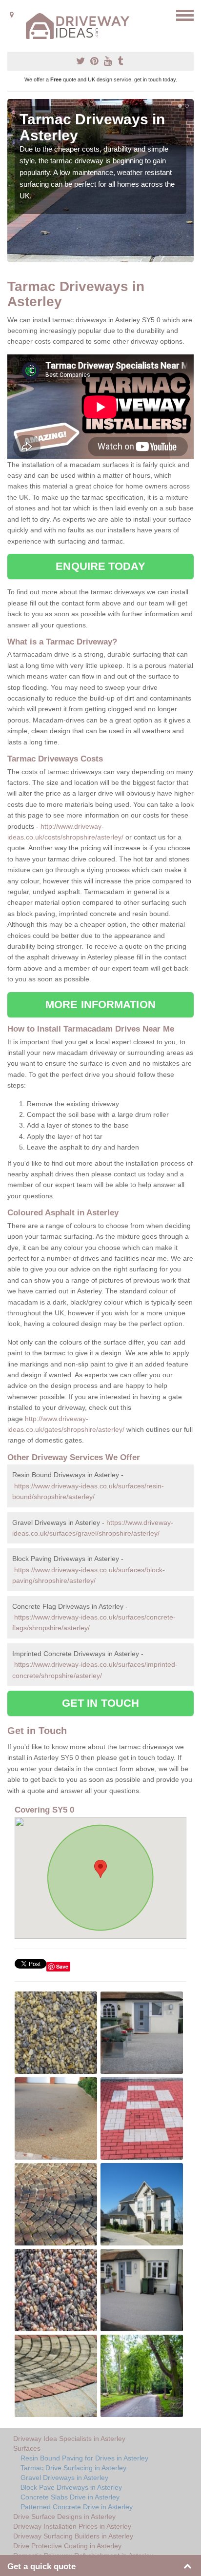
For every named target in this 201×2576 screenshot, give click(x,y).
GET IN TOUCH (100, 1703)
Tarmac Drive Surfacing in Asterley (73, 2468)
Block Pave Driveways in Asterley (71, 2487)
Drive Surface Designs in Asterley (64, 2517)
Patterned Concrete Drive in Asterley (77, 2507)
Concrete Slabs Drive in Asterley (70, 2497)
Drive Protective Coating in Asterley (67, 2546)
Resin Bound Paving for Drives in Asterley (84, 2458)
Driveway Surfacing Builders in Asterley (73, 2536)
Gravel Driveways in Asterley (64, 2478)
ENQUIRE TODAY (100, 566)
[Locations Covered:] (12, 15)
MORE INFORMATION (100, 1005)
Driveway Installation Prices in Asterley (72, 2526)
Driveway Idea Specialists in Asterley (69, 2439)
